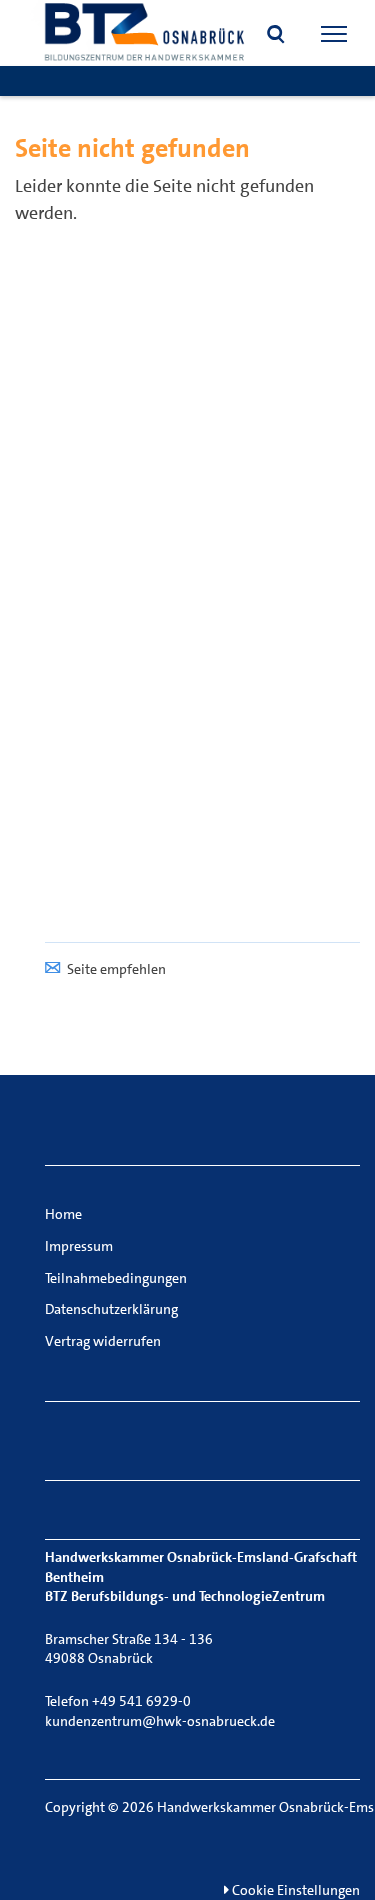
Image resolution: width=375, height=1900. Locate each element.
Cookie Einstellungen (294, 1890)
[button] (276, 36)
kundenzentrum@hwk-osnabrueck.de (160, 1721)
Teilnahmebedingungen (116, 1278)
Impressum (79, 1246)
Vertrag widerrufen (103, 1341)
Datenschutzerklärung (111, 1309)
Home (63, 1214)
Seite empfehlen (116, 969)
